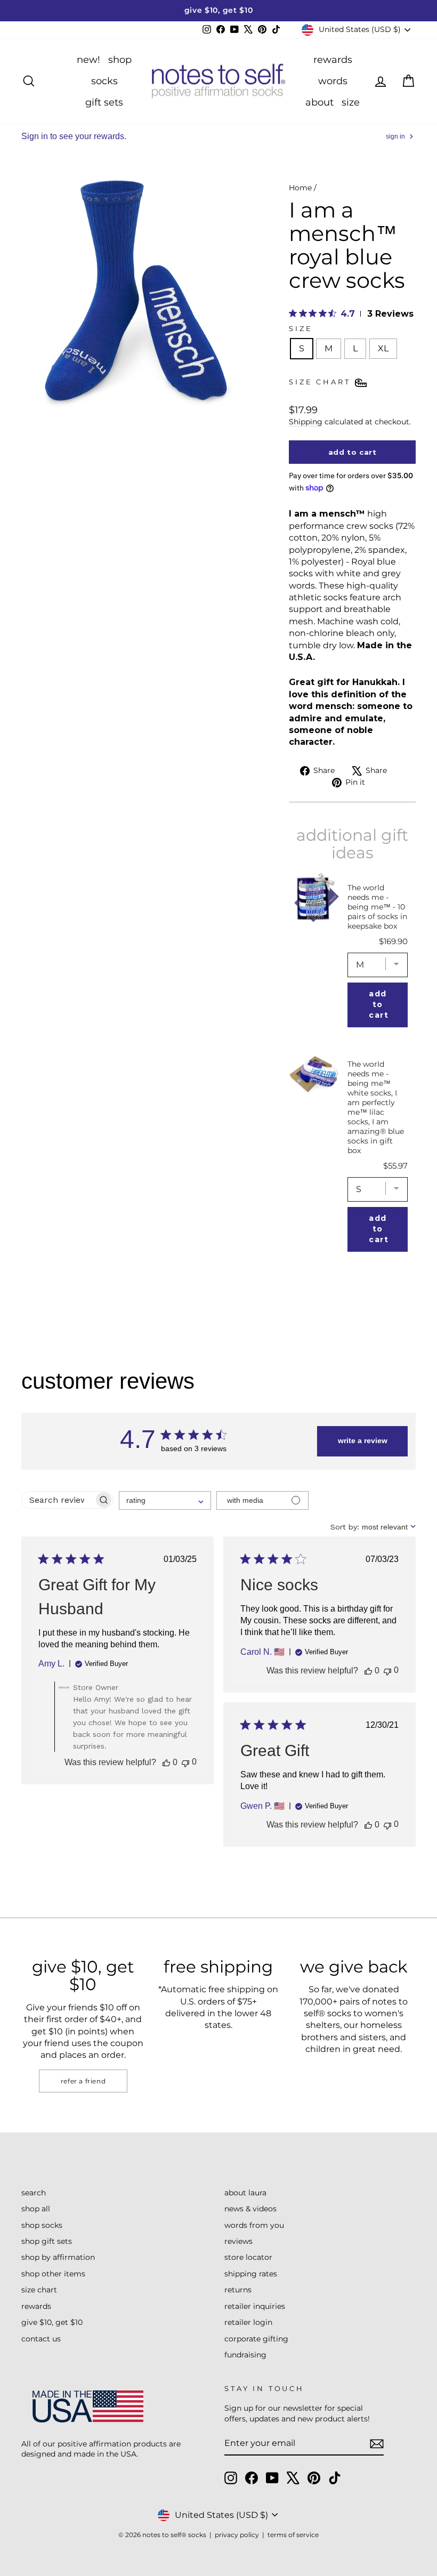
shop (120, 60)
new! (88, 60)
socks (104, 81)
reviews (238, 2241)
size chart (39, 2290)
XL (383, 348)
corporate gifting (256, 2339)
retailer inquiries (255, 2306)
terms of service (293, 2535)
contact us (41, 2339)
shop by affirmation (58, 2257)
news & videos (250, 2209)
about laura (245, 2193)
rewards (333, 60)
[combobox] (165, 1500)
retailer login (248, 2322)
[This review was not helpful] (185, 1762)
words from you (254, 2225)
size (351, 102)
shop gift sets (47, 2241)
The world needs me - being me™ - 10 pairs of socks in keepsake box (377, 907)
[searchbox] (58, 1500)
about (319, 102)
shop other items (53, 2274)
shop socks (42, 2225)
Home (300, 188)
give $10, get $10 (52, 2322)
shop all (36, 2209)
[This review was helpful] (166, 1762)
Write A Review (363, 1440)
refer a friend (83, 2081)
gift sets (104, 102)
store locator (248, 2257)
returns (238, 2290)
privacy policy (237, 2535)
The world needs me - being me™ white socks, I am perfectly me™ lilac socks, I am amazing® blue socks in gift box (376, 1107)
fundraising (245, 2355)
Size (301, 329)
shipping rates (251, 2274)
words (333, 81)
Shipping (306, 422)
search (34, 2193)
